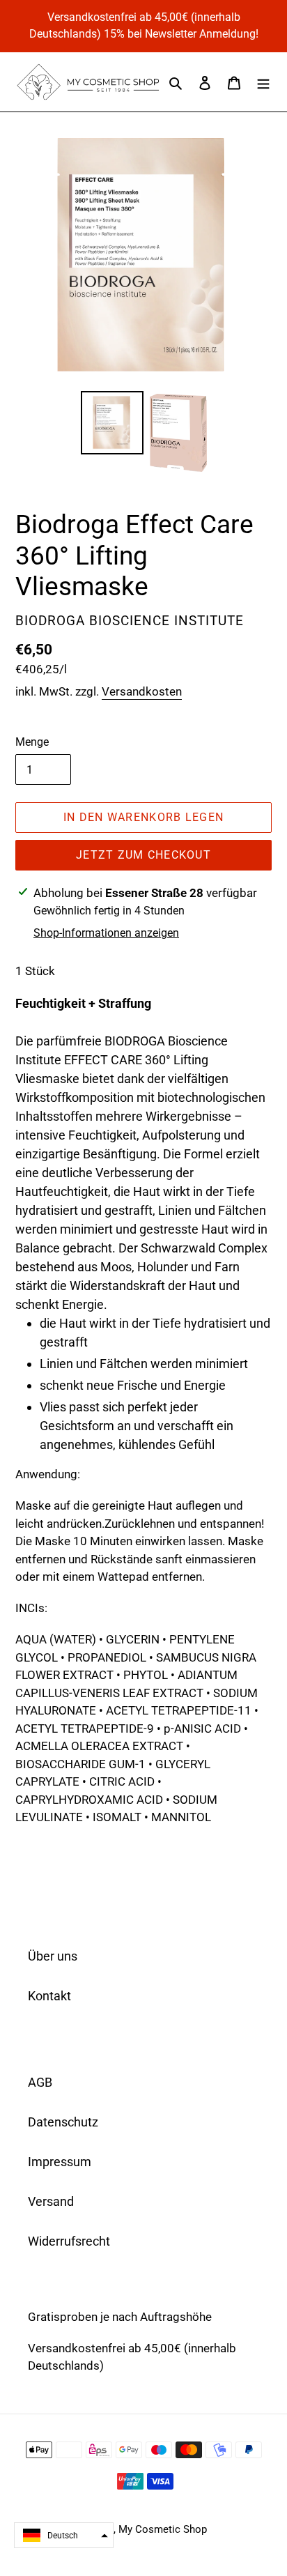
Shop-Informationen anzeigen (106, 933)
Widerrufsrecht (69, 2241)
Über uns (53, 1956)
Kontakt (49, 1996)
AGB (40, 2082)
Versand (51, 2201)
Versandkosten (142, 691)
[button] (64, 2535)
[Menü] (263, 82)
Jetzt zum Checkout (143, 855)
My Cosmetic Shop (163, 2529)
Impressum (60, 2162)
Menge (32, 742)
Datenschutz (63, 2122)
